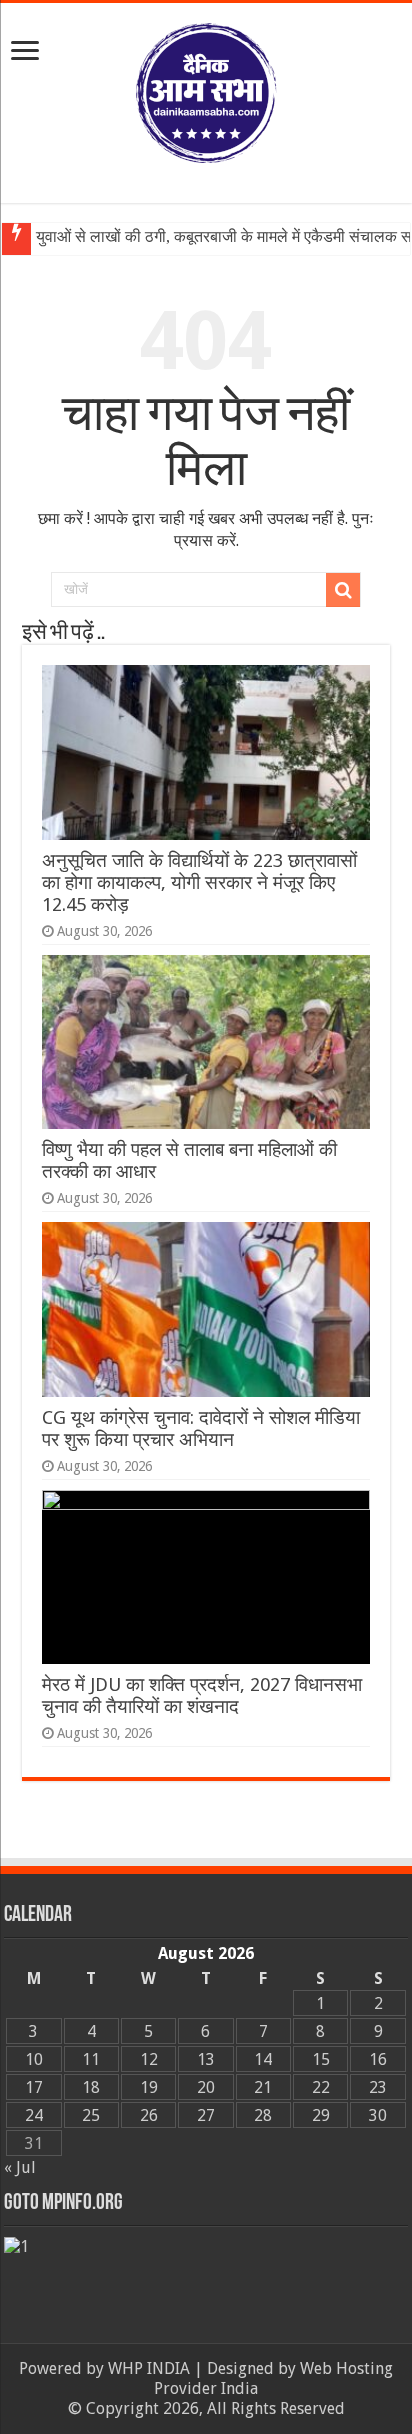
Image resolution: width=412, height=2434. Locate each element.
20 (206, 2087)
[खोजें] (343, 590)
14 (263, 2059)
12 (149, 2059)
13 (206, 2059)
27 (206, 2115)
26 (149, 2115)
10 (34, 2059)
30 (378, 2115)
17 (34, 2087)
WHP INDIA (149, 2368)
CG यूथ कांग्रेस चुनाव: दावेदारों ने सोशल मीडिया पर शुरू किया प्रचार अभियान (201, 1428)
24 (34, 2115)
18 (91, 2087)
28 (263, 2115)
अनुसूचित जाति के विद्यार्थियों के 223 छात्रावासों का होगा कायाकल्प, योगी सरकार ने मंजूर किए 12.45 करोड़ (199, 882)
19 (149, 2087)
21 (263, 2087)
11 (91, 2059)
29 (321, 2115)
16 (378, 2059)
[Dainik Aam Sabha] (206, 89)
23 (378, 2087)
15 (321, 2059)
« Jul (20, 2167)
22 (321, 2087)
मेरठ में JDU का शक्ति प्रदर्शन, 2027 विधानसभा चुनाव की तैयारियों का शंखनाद (202, 1695)
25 (91, 2115)
